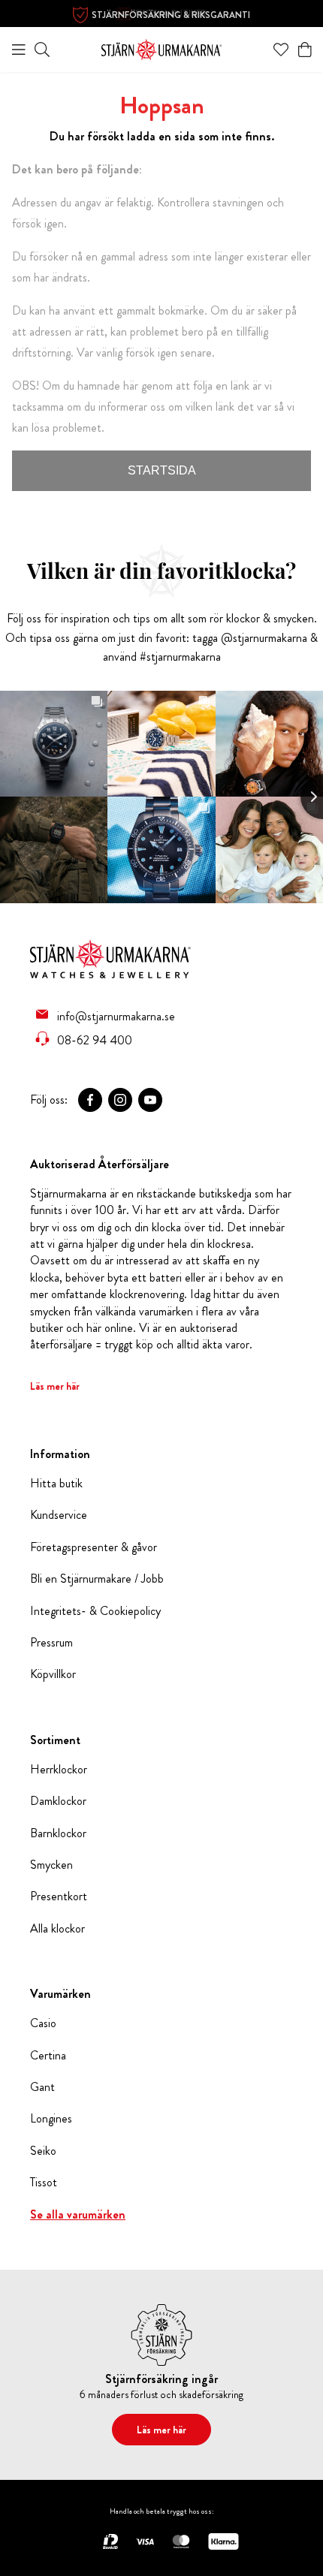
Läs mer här (55, 1386)
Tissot (44, 2183)
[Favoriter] (281, 50)
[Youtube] (150, 1100)
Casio (43, 2023)
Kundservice (59, 1515)
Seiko (43, 2151)
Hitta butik (56, 1484)
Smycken (51, 1865)
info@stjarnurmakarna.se (116, 1016)
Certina (48, 2056)
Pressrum (51, 1643)
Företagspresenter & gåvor (94, 1547)
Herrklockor (59, 1770)
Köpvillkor (53, 1674)
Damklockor (58, 1801)
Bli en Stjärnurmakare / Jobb (97, 1579)
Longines (51, 2119)
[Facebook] (90, 1100)
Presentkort (59, 1897)
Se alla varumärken (78, 2215)
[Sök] (42, 50)
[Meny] (19, 50)
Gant (42, 2087)
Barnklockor (58, 1833)
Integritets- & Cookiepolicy (95, 1611)
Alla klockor (57, 1929)
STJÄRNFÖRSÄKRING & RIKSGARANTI (171, 15)
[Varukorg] (305, 50)
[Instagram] (120, 1100)
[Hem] (161, 48)
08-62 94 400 (95, 1040)
